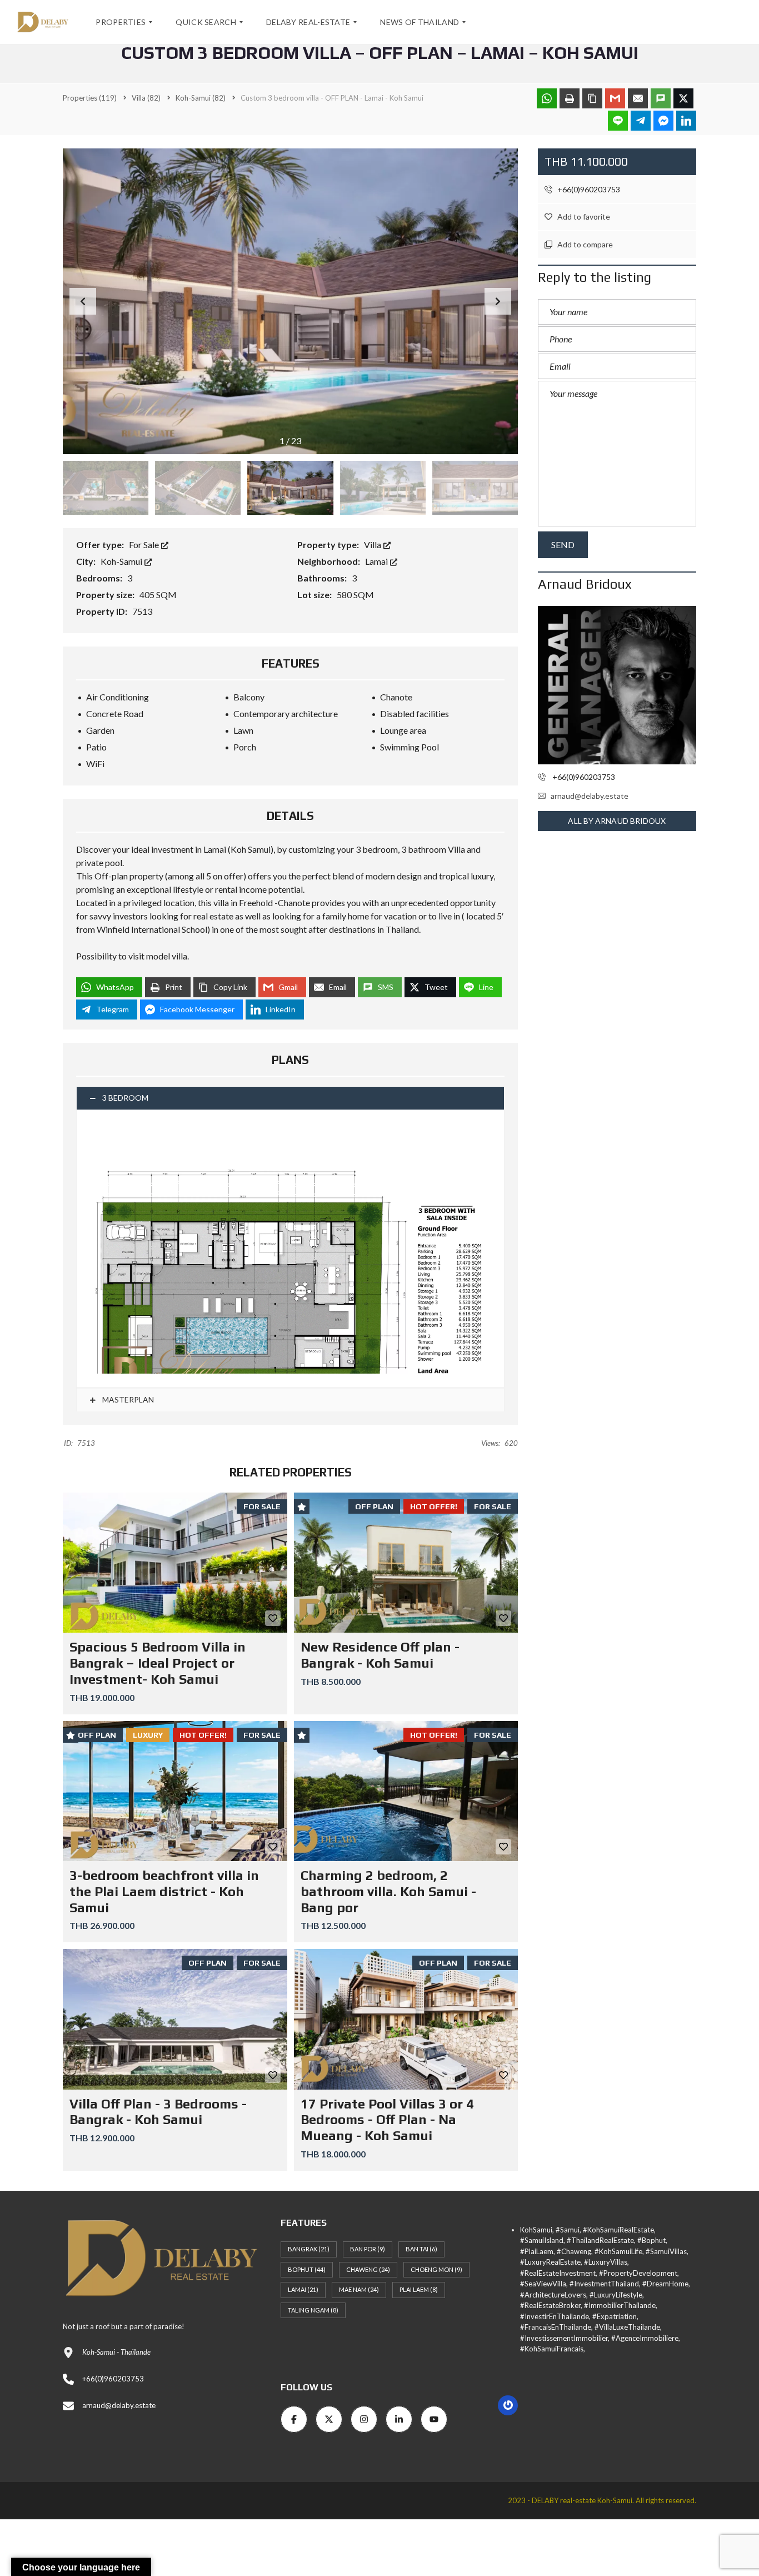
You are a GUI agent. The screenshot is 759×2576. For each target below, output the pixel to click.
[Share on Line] (618, 121)
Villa (373, 544)
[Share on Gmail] (615, 98)
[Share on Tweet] (683, 98)
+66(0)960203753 (588, 189)
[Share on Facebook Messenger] (663, 121)
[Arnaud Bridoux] (617, 685)
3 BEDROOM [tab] (125, 1098)
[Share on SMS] (661, 98)
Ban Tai (421, 2249)
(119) (90, 98)
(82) (146, 98)
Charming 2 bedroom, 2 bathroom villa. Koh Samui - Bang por (388, 1891)
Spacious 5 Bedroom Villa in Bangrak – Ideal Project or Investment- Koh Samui (158, 1663)
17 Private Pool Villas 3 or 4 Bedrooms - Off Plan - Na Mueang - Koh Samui (387, 2120)
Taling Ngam (313, 2310)
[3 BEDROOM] (290, 1248)
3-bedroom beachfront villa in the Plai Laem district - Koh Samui (164, 1891)
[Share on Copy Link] (592, 98)
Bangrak (309, 2249)
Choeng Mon (436, 2269)
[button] (498, 301)
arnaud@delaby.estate (590, 796)
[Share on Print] (570, 98)
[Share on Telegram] (641, 121)
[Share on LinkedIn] (686, 121)
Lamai (377, 561)
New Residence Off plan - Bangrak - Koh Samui (380, 1655)
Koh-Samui (122, 561)
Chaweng (368, 2269)
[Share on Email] (638, 98)
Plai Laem (419, 2289)
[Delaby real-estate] (43, 22)
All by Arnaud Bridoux (617, 821)
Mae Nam (359, 2289)
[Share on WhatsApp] (547, 98)
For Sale (145, 544)
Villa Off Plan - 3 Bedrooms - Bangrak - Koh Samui (158, 2112)
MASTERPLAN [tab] (127, 1399)
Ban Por (368, 2249)
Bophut (307, 2269)
